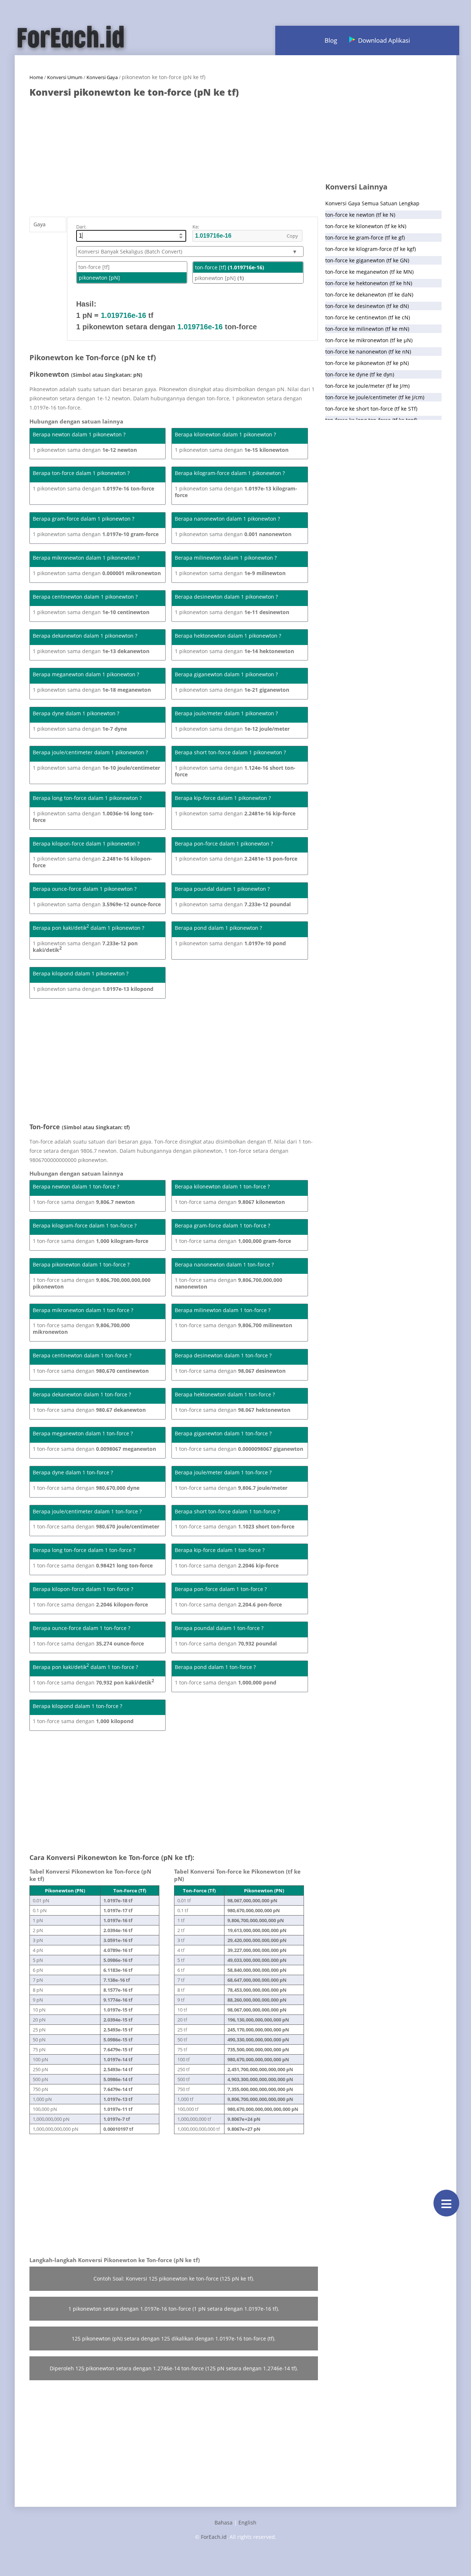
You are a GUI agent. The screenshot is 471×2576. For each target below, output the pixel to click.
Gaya (40, 224)
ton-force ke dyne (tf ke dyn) (360, 374)
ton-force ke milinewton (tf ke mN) (367, 329)
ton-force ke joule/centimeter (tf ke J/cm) (375, 397)
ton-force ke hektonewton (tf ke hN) (369, 283)
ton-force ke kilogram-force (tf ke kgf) (371, 249)
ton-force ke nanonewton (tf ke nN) (368, 352)
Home (36, 77)
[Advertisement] (174, 153)
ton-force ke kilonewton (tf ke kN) (366, 226)
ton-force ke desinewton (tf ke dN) (367, 306)
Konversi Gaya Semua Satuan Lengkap (372, 203)
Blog (331, 40)
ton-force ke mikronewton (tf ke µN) (369, 340)
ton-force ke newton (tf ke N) (360, 215)
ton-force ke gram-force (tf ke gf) (365, 238)
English (247, 2522)
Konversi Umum (65, 77)
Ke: (196, 227)
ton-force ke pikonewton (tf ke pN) (367, 363)
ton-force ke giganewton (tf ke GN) (367, 260)
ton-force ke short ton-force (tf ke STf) (371, 409)
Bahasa (224, 2522)
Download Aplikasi (384, 40)
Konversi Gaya (102, 77)
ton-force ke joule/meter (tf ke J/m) (367, 386)
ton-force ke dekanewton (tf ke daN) (369, 295)
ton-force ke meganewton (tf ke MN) (369, 272)
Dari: (81, 227)
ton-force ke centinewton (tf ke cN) (368, 317)
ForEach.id (214, 2537)
